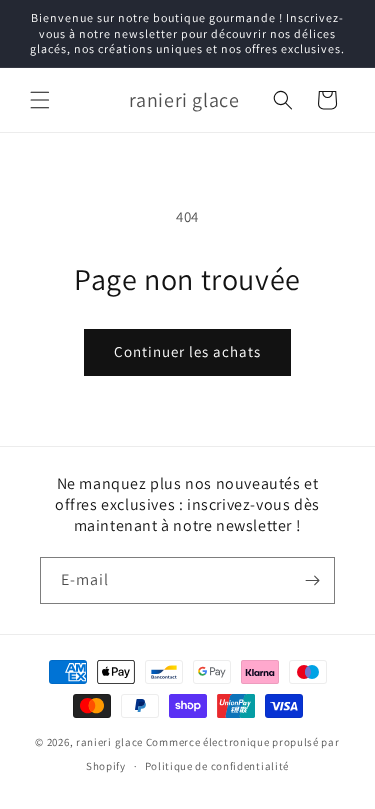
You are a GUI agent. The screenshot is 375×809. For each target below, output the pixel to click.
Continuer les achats (187, 351)
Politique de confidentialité (217, 766)
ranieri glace (109, 742)
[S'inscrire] (312, 580)
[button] (40, 100)
